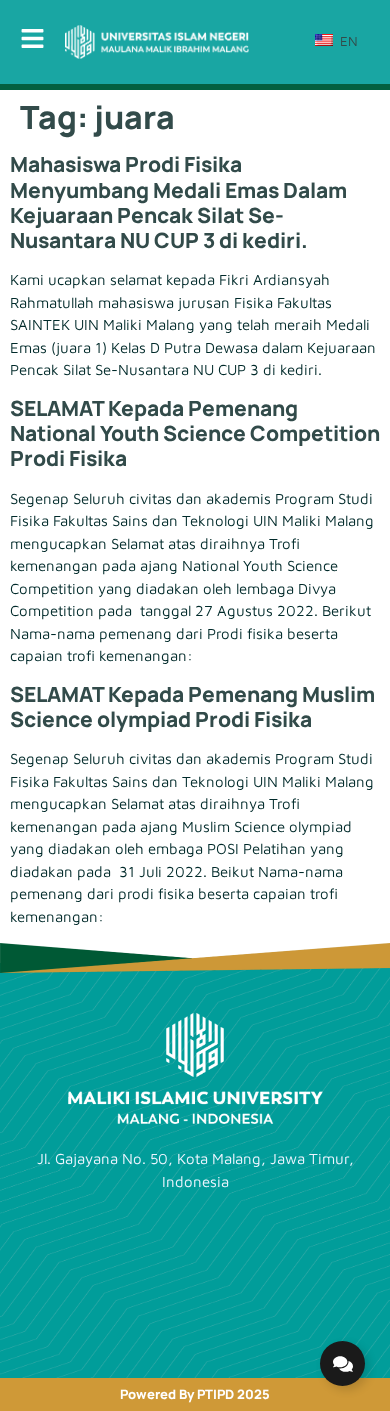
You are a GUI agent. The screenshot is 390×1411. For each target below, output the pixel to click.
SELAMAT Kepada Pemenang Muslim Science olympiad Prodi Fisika (192, 706)
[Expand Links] (342, 1363)
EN (347, 41)
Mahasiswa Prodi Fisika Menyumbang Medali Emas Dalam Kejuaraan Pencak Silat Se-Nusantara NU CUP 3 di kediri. (178, 202)
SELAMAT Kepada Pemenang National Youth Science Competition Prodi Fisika (195, 433)
